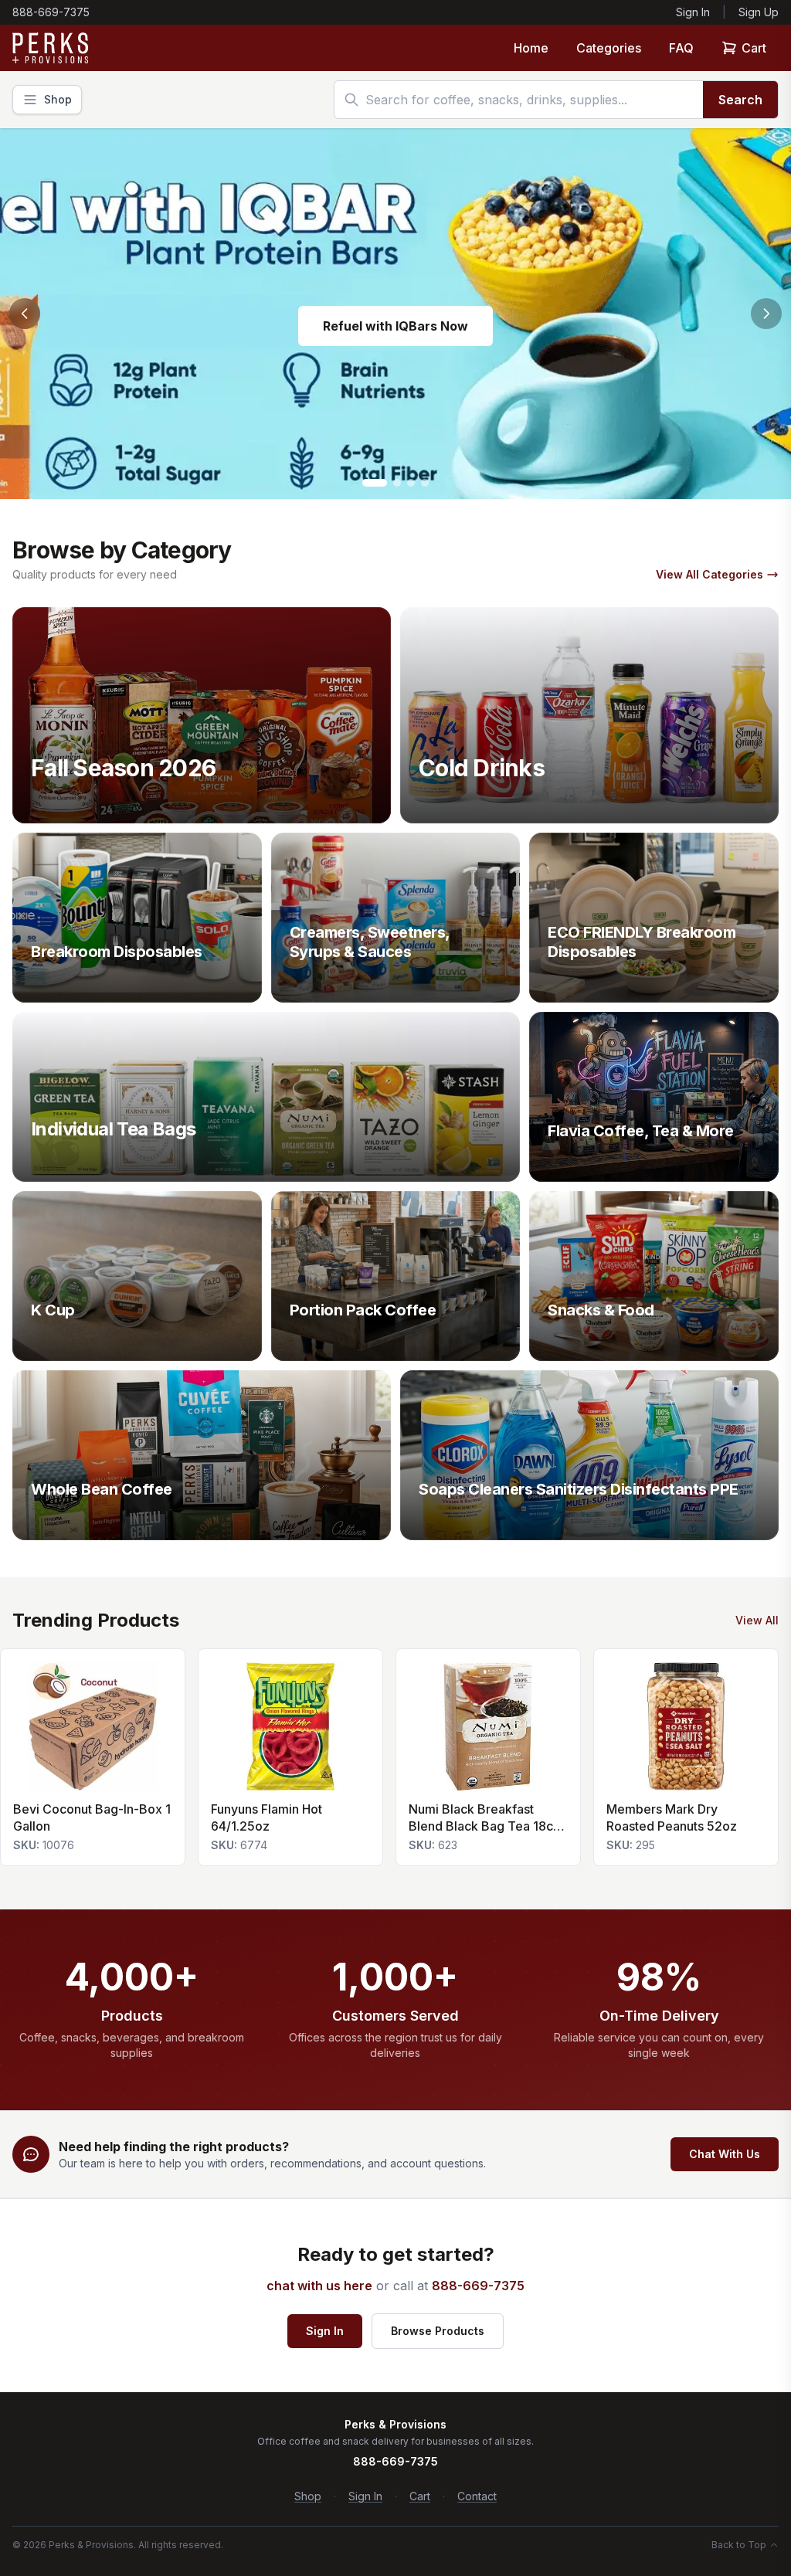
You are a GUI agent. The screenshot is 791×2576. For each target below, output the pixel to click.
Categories (609, 48)
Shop (308, 2496)
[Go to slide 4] (425, 483)
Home (531, 48)
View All (757, 1620)
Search (740, 100)
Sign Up (759, 12)
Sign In (693, 12)
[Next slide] (766, 314)
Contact (477, 2496)
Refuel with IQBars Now (395, 326)
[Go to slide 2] (397, 483)
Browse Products (438, 2331)
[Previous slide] (25, 314)
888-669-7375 (51, 12)
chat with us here (319, 2286)
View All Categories (710, 574)
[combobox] (519, 100)
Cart (754, 48)
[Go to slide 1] (375, 483)
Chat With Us (725, 2154)
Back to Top (739, 2545)
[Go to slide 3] (411, 483)
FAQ (681, 48)
